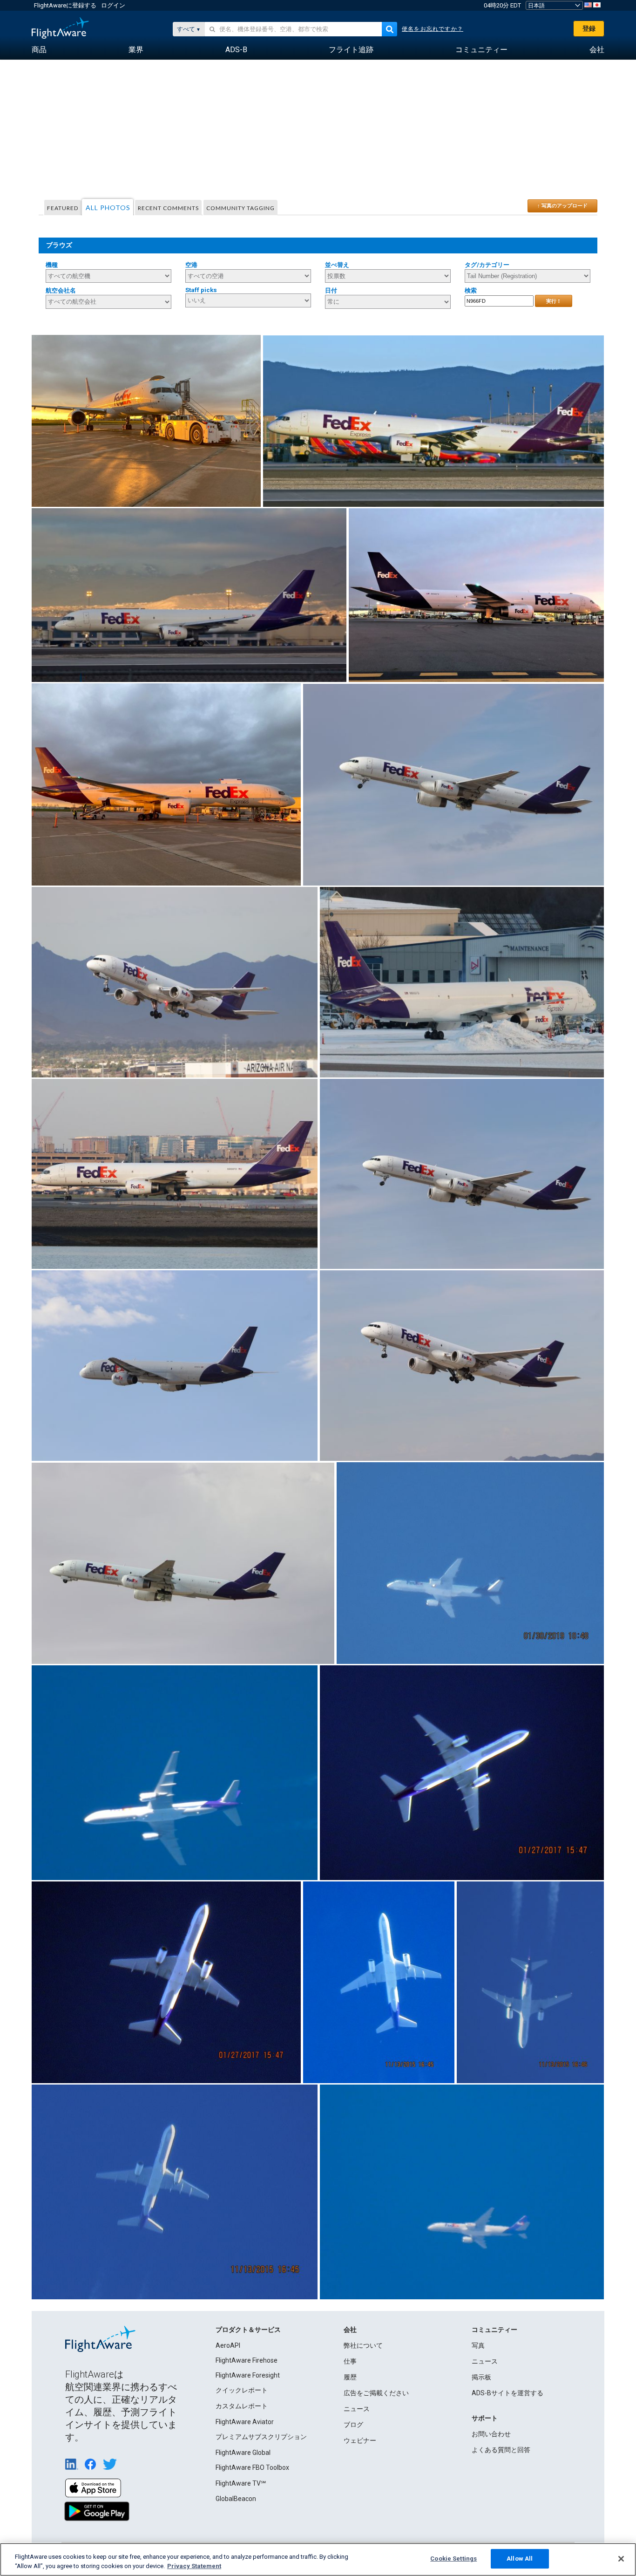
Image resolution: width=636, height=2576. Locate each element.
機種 (52, 265)
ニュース (357, 2409)
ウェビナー (360, 2440)
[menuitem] (39, 50)
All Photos (108, 208)
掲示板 (481, 2377)
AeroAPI (228, 2345)
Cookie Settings (453, 2559)
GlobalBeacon (236, 2499)
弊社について (363, 2345)
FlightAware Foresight (248, 2375)
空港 (191, 265)
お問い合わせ (491, 2434)
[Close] (621, 2559)
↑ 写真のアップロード (562, 205)
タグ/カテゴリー (487, 265)
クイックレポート (242, 2390)
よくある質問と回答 (501, 2450)
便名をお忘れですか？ (433, 29)
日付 (331, 290)
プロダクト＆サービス (248, 2330)
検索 (471, 290)
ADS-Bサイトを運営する (507, 2393)
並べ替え (337, 265)
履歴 (350, 2377)
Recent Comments (168, 208)
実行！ (554, 301)
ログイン (113, 5)
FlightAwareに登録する (65, 5)
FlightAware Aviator (245, 2422)
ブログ (353, 2425)
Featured (63, 208)
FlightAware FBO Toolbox (252, 2467)
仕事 (350, 2361)
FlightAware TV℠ (241, 2483)
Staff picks (201, 290)
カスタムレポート (242, 2406)
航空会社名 (61, 290)
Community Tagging (240, 208)
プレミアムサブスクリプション (261, 2437)
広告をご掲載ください (376, 2393)
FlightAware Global (243, 2453)
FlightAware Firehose (247, 2360)
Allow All (520, 2559)
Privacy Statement (194, 2566)
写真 (478, 2345)
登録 (589, 28)
